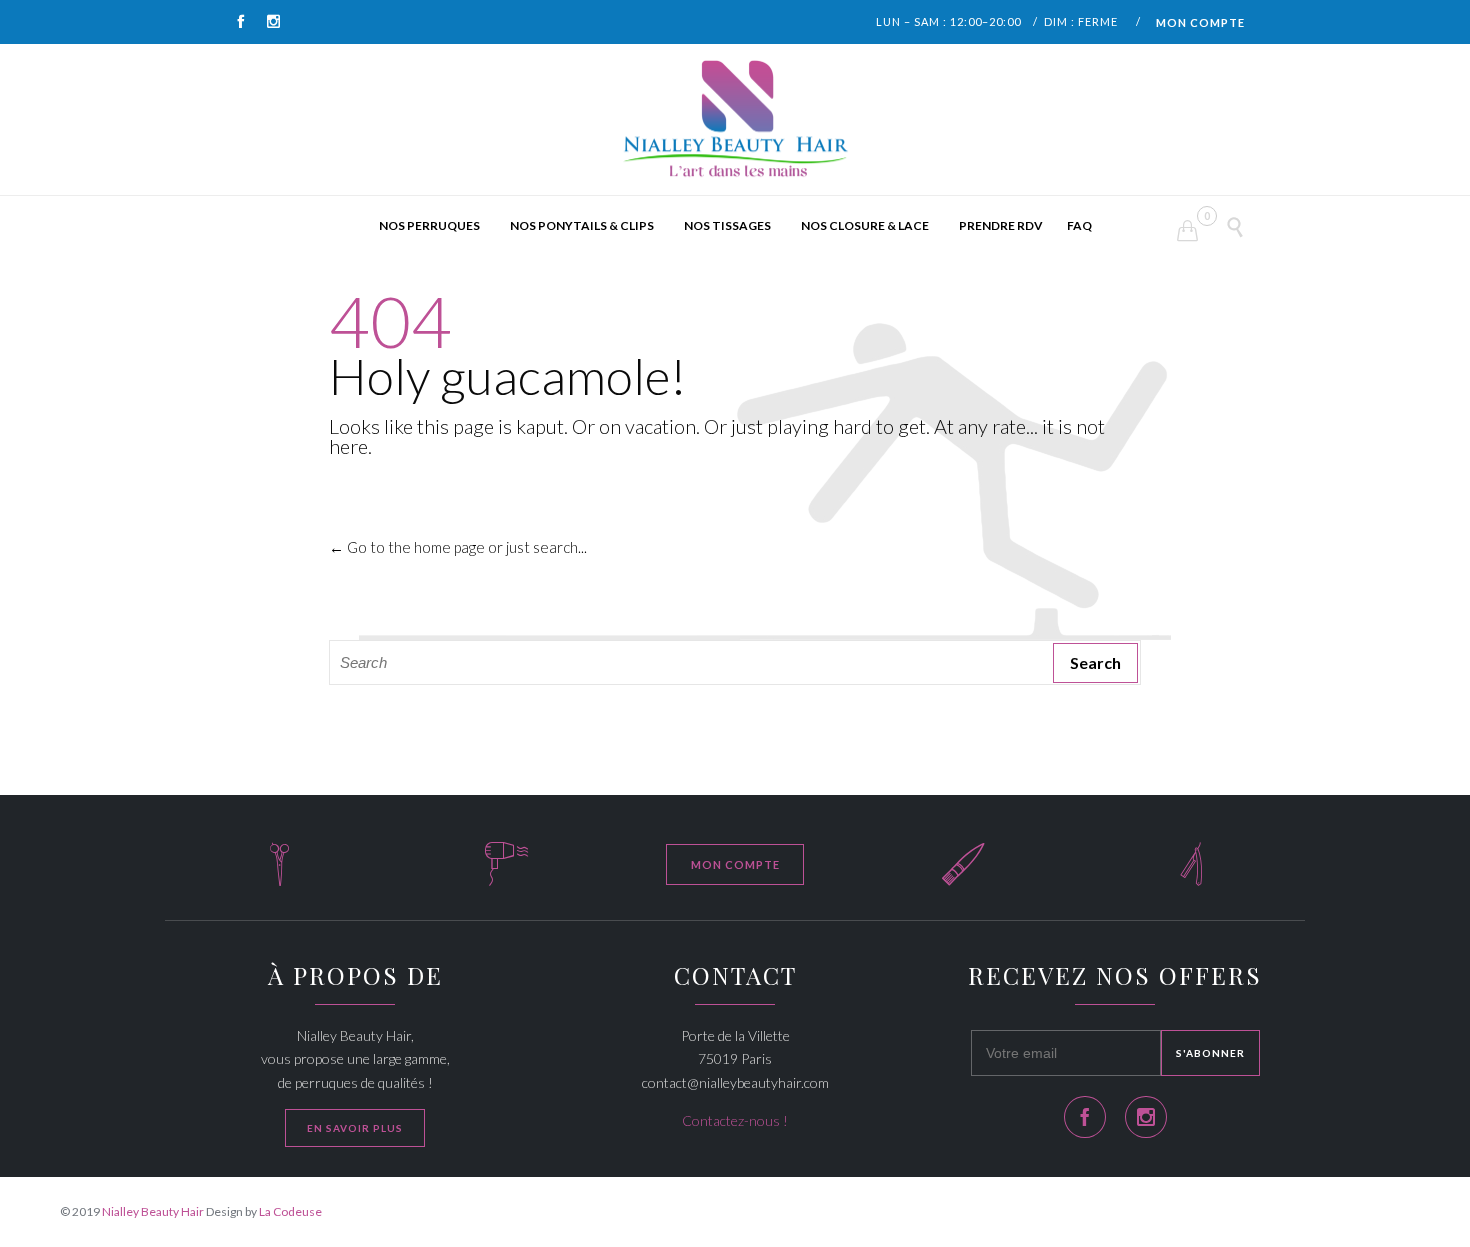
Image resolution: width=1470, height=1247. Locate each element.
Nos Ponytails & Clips (582, 225)
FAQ (1079, 225)
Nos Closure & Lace (865, 225)
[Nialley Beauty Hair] (735, 120)
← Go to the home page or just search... (458, 547)
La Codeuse (290, 1211)
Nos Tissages (727, 225)
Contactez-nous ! (735, 1120)
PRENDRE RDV (1001, 225)
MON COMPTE (1200, 22)
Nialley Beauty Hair (153, 1211)
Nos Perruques (429, 225)
